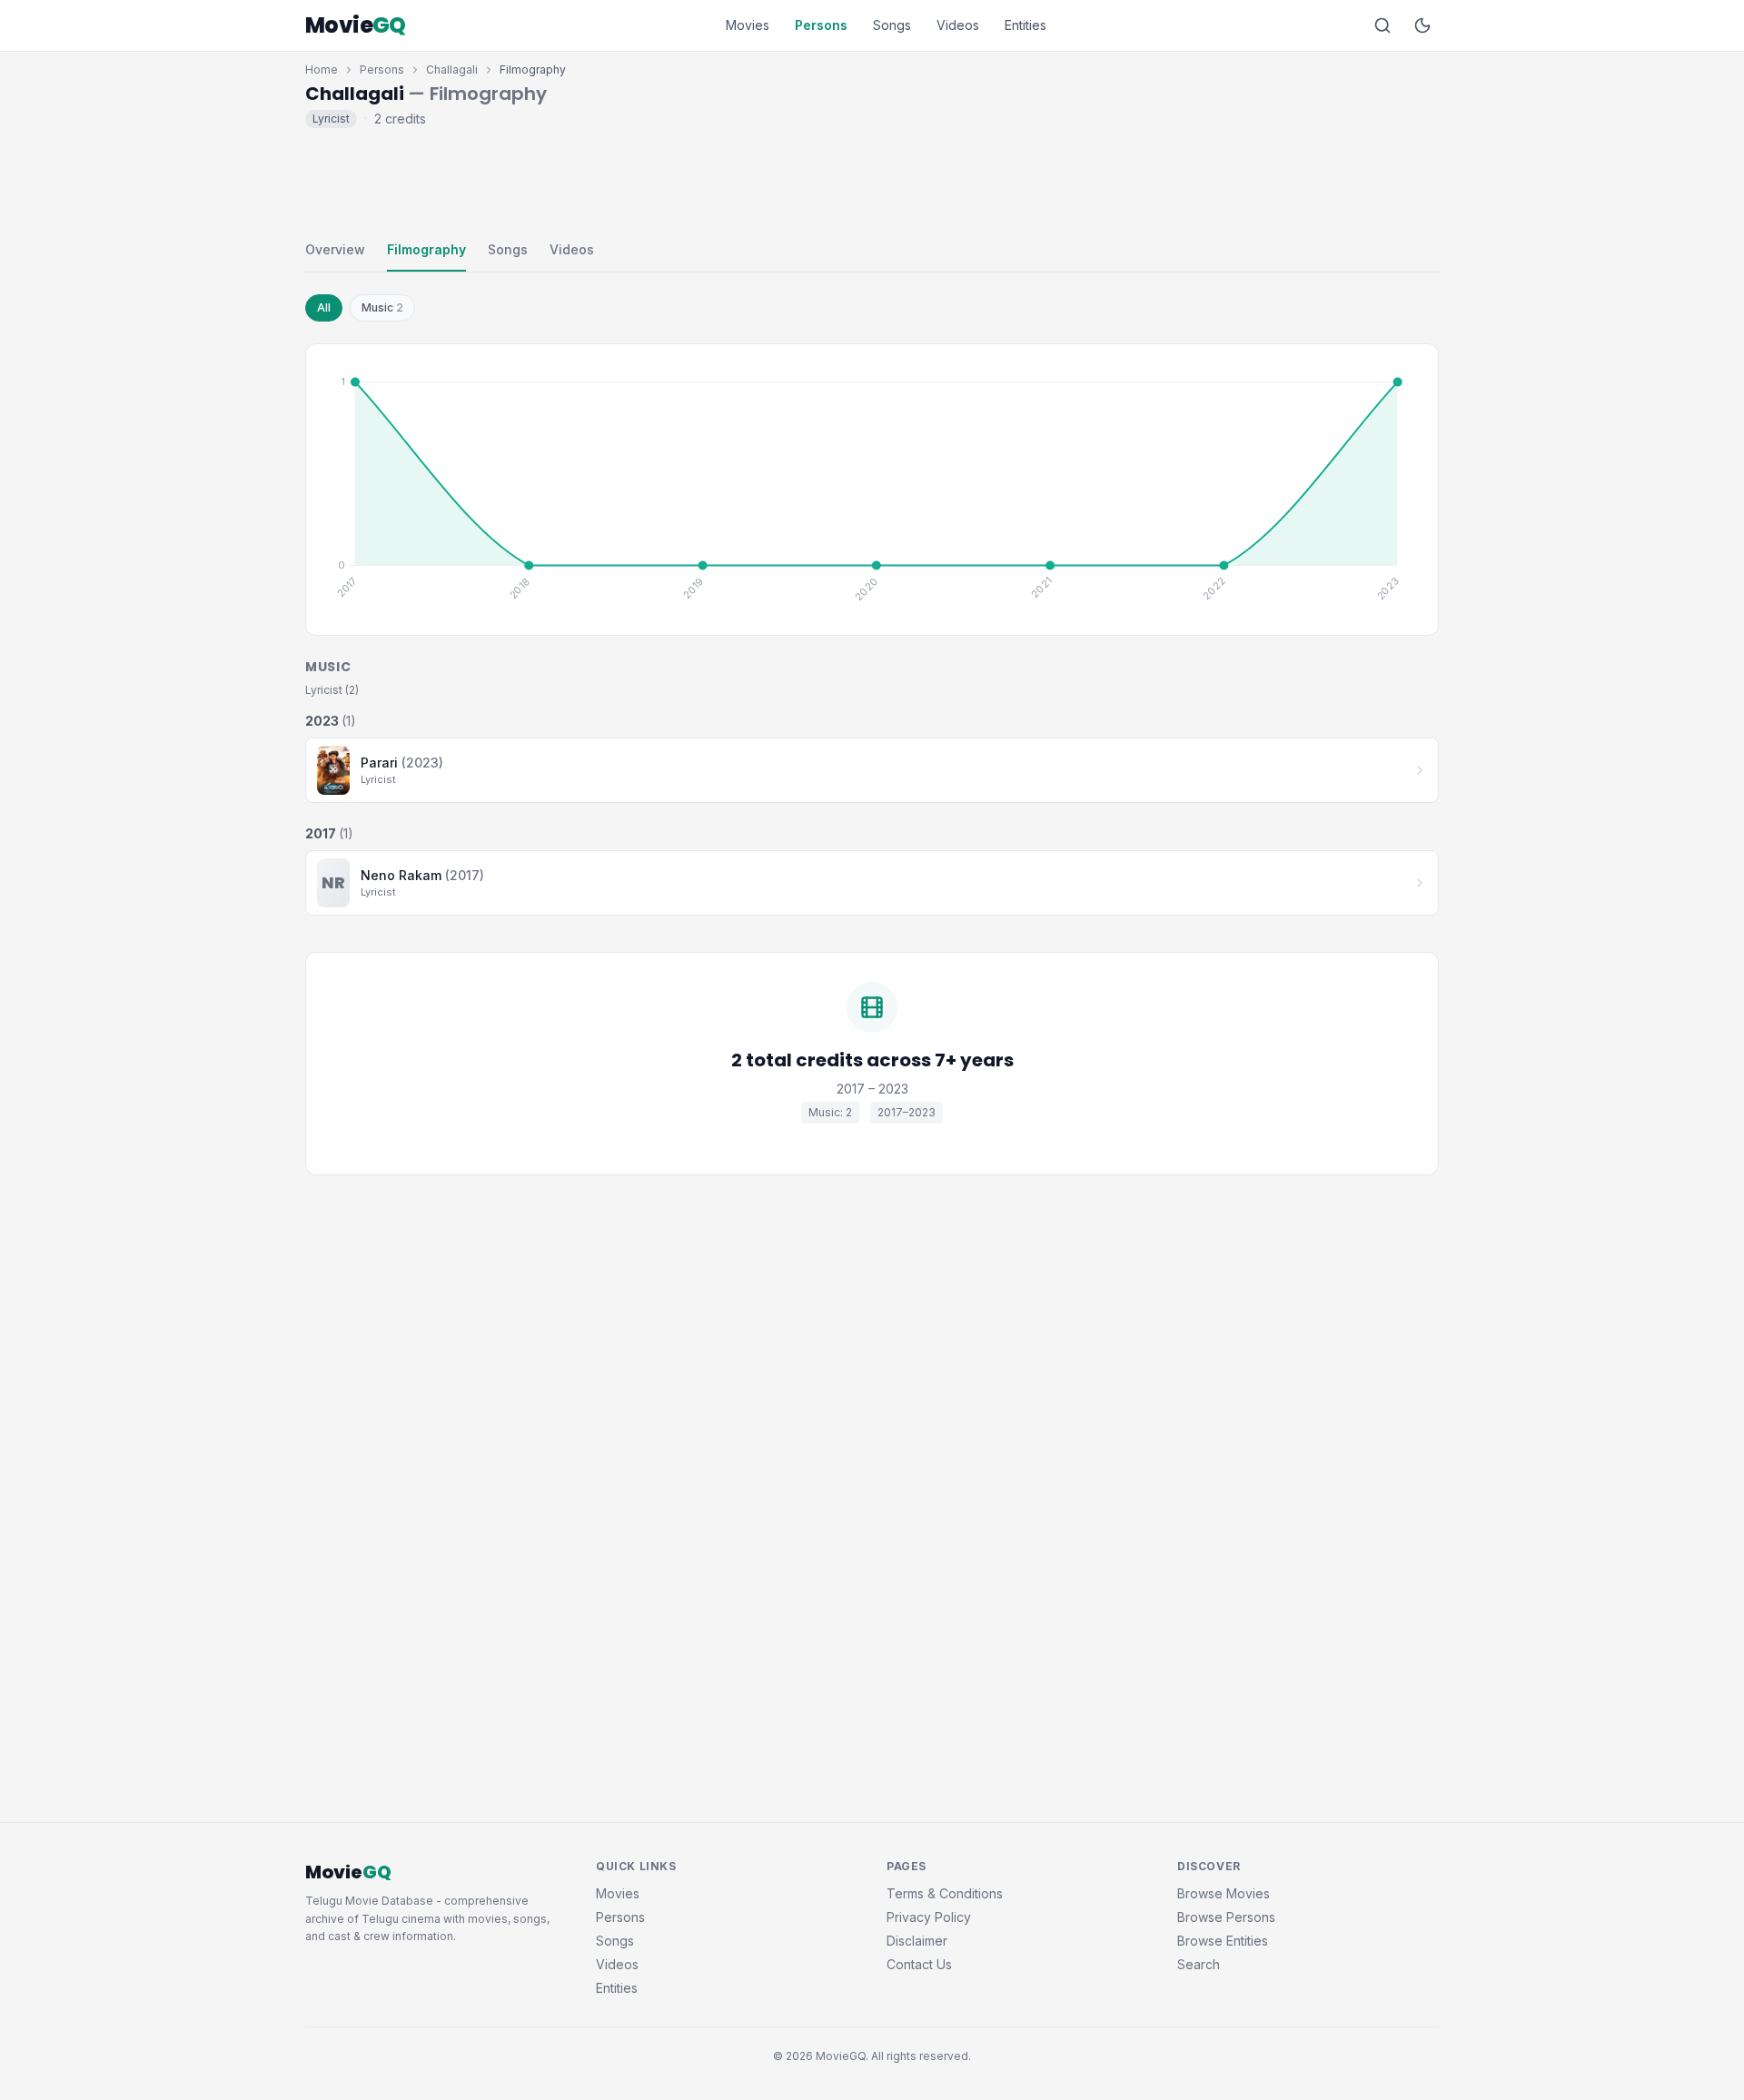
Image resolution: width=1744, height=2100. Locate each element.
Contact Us (919, 1964)
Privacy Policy (929, 1917)
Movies (748, 25)
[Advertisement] (872, 180)
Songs (892, 25)
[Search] (1382, 25)
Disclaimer (917, 1941)
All (324, 307)
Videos (958, 25)
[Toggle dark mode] (1422, 25)
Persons (821, 25)
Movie (356, 25)
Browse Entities (1223, 1941)
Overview (335, 249)
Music (382, 307)
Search (1199, 1964)
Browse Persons (1226, 1917)
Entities (1026, 25)
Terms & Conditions (945, 1893)
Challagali (452, 69)
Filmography (426, 249)
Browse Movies (1224, 1893)
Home (322, 69)
